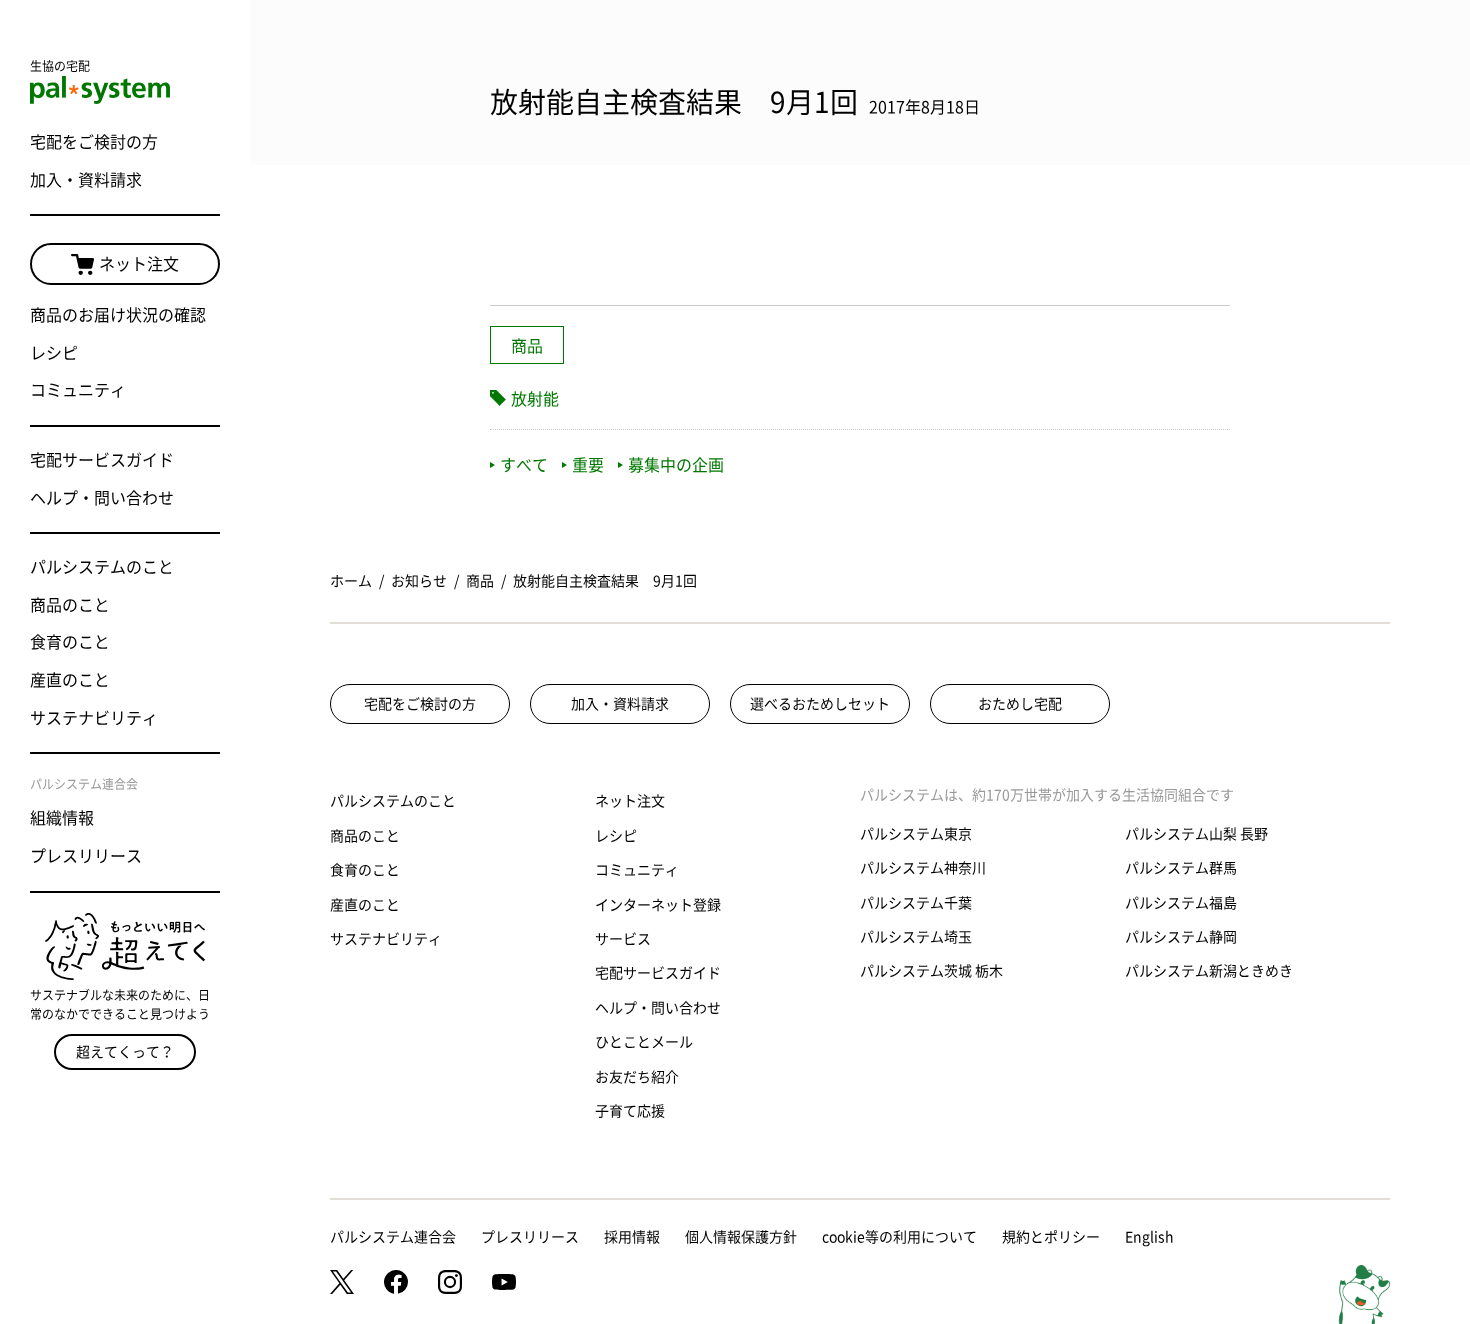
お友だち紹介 (637, 1077)
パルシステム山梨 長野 (1196, 834)
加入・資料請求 (86, 180)
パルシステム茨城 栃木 (931, 971)
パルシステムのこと (102, 567)
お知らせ (419, 581)
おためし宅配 (1020, 704)
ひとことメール (644, 1042)
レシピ (54, 353)
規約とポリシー (1051, 1237)
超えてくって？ (125, 1052)
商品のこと (70, 605)
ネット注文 (139, 264)
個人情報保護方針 (741, 1237)
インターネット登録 (658, 905)
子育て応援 (630, 1111)
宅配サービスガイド (102, 460)
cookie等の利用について (899, 1237)
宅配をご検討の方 (94, 142)
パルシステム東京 (916, 834)
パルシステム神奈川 (923, 868)
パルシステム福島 (1181, 903)
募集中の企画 (676, 465)
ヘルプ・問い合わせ (102, 498)
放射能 (535, 399)
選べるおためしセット (820, 704)
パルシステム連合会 (393, 1237)
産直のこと (70, 680)
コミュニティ (78, 390)
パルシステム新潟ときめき (1209, 971)
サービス (623, 939)
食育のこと (70, 642)
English (1149, 1237)
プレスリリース (86, 856)
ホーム (351, 581)
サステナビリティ (94, 718)
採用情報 (632, 1237)
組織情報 (62, 818)
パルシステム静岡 (1181, 937)
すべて (524, 465)
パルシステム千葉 (916, 903)
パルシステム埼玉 (916, 937)
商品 (527, 346)
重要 (588, 465)
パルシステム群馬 (1181, 868)
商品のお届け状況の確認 (118, 315)
